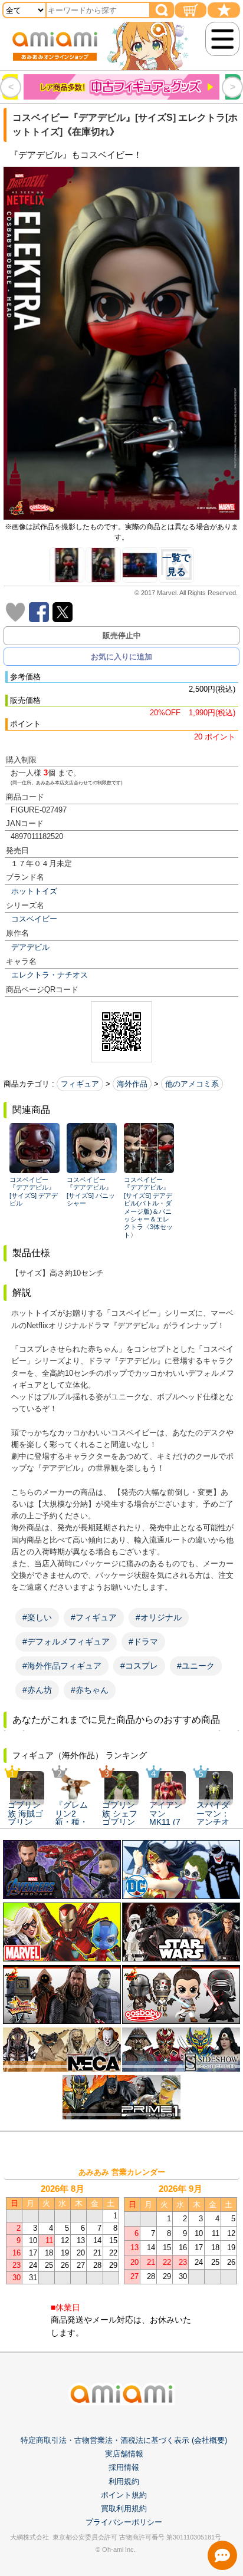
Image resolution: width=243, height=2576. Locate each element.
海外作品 (132, 1084)
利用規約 (124, 2481)
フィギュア (80, 1084)
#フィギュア (94, 1617)
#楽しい (37, 1617)
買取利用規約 (124, 2509)
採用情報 (124, 2467)
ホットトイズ (34, 891)
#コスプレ (139, 1666)
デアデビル (30, 947)
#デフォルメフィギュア (66, 1642)
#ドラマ (143, 1642)
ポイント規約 (124, 2495)
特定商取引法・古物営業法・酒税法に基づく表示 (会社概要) (124, 2440)
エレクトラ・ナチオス (50, 975)
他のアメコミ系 (192, 1084)
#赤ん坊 (37, 1690)
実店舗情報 (124, 2454)
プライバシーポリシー (124, 2522)
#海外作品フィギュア (62, 1666)
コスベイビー (34, 919)
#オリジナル (159, 1617)
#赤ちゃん (90, 1690)
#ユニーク (196, 1666)
